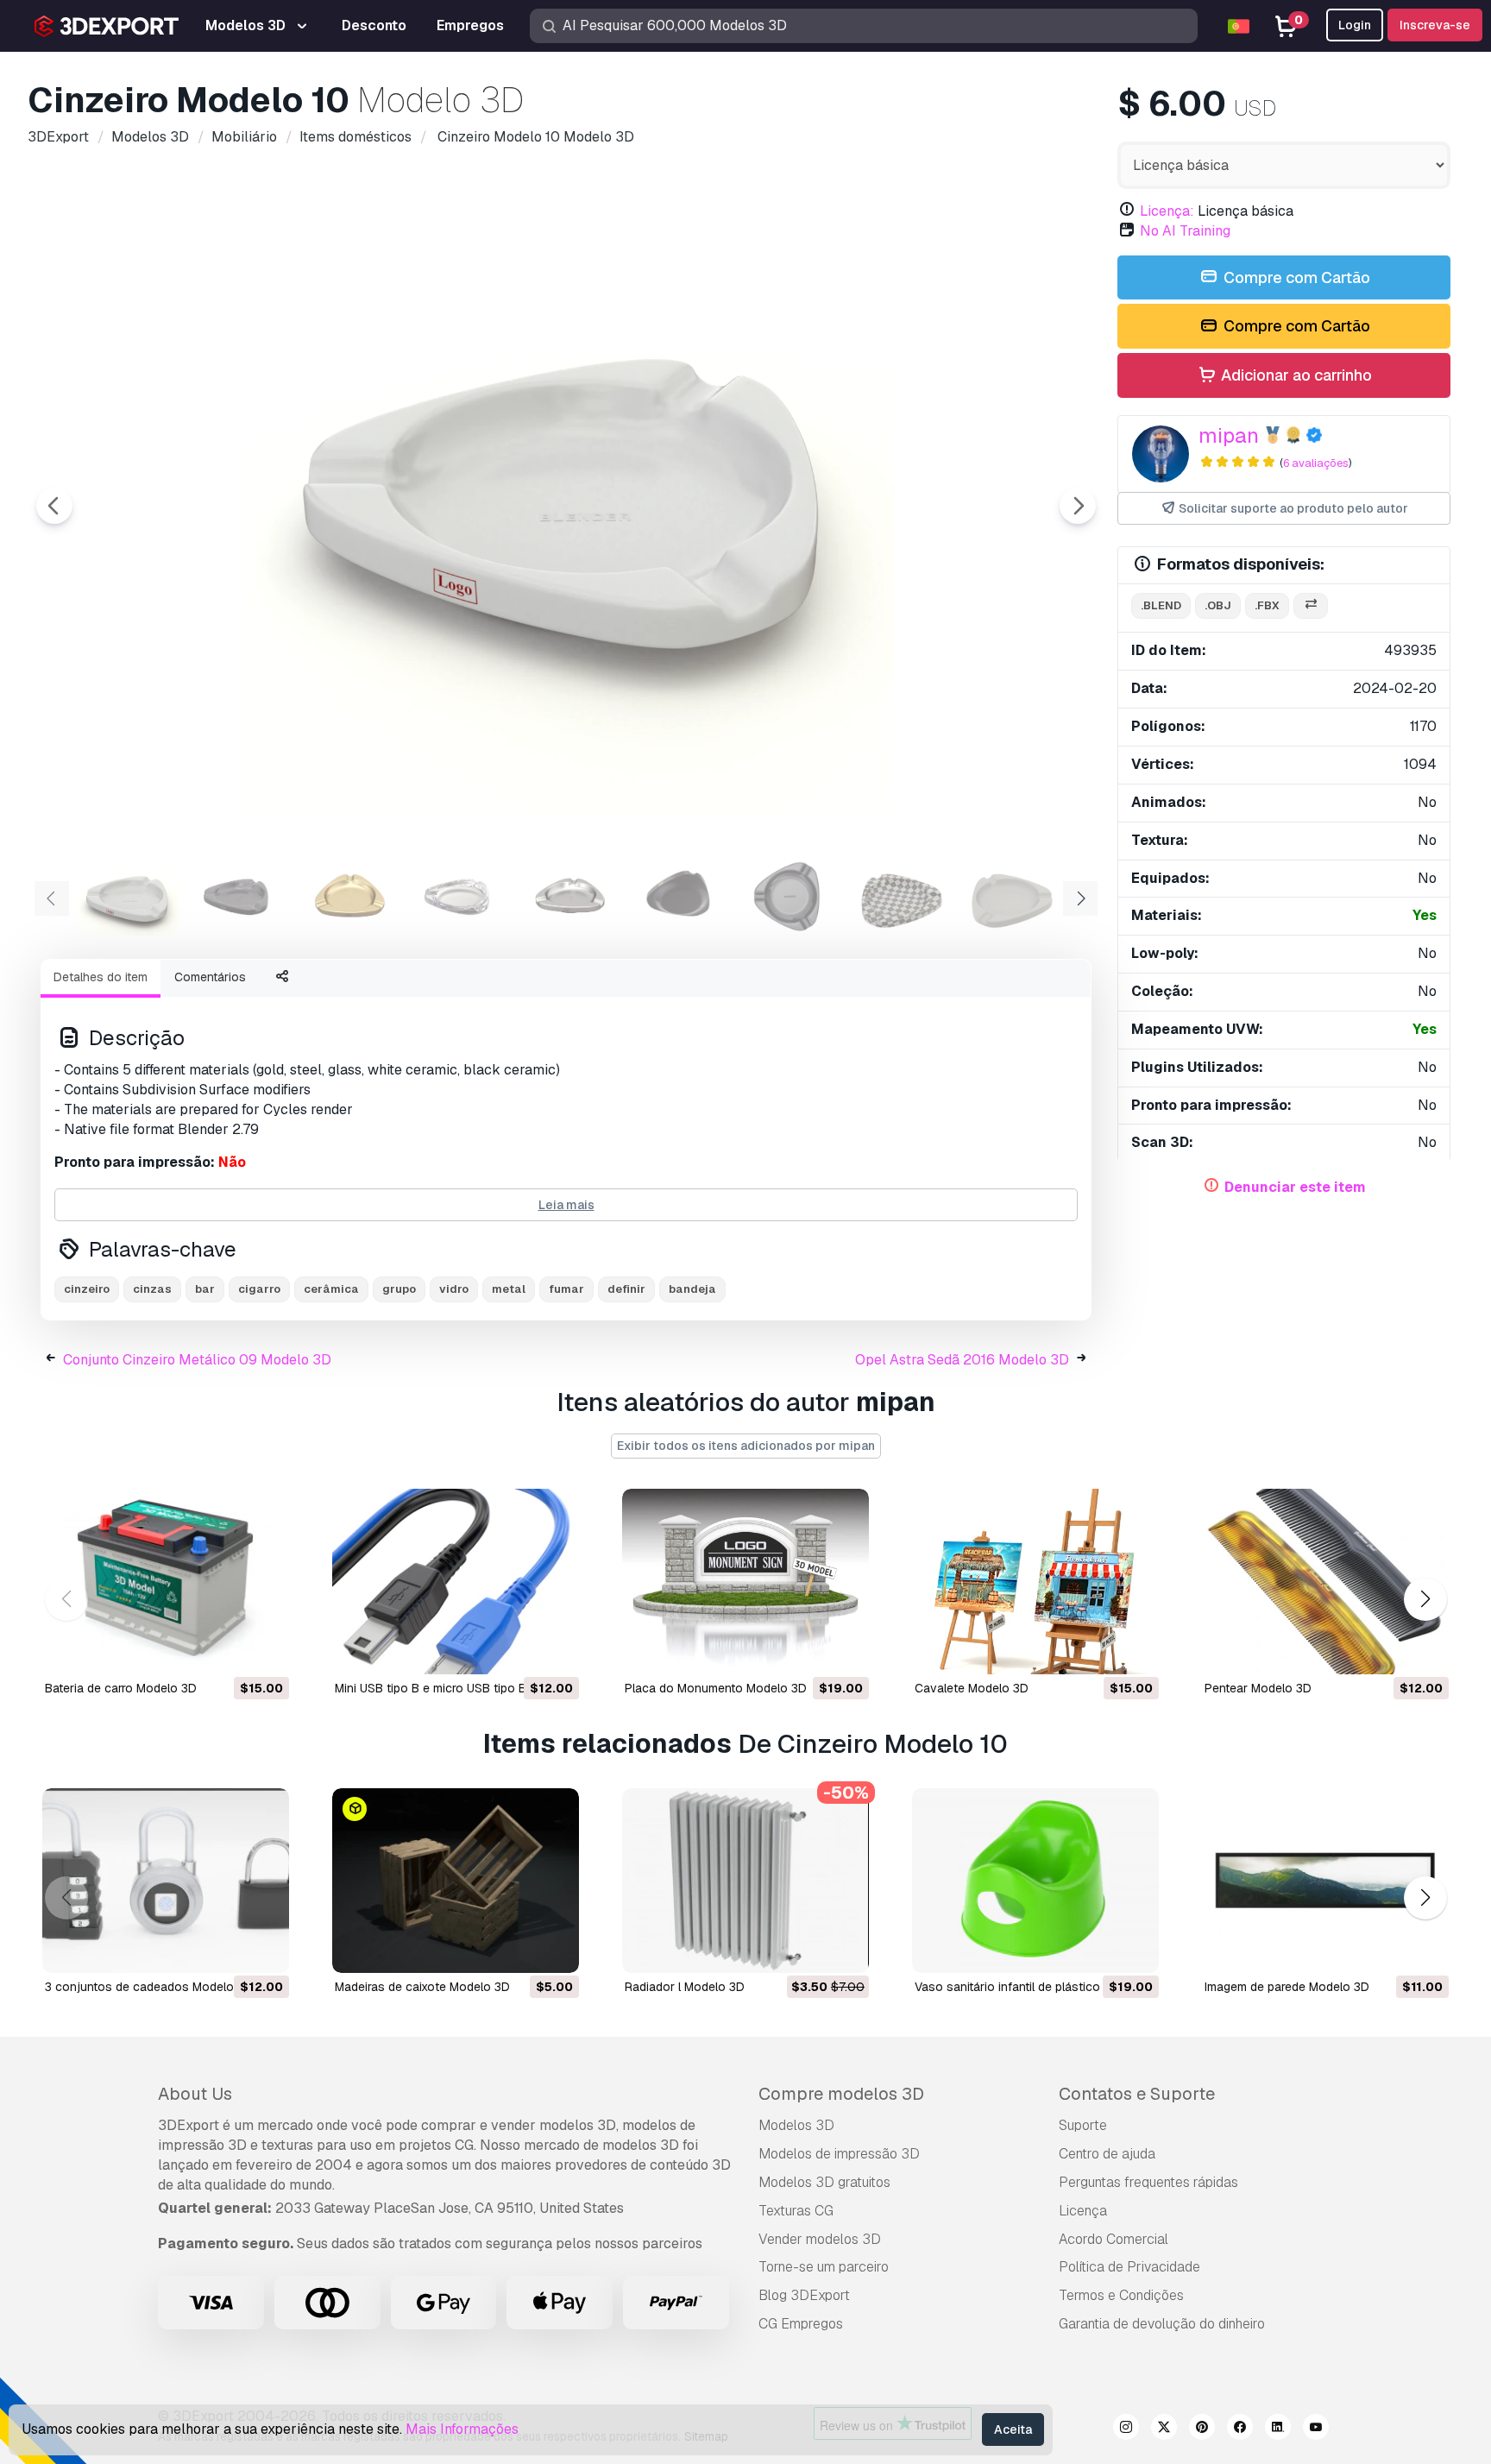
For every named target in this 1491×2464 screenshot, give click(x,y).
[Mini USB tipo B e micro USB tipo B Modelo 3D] (456, 1582)
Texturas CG (796, 2211)
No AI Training (1185, 231)
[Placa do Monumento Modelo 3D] (745, 1582)
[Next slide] (1078, 506)
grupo (399, 1289)
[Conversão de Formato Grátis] (1311, 606)
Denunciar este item (1295, 1187)
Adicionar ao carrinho (1295, 375)
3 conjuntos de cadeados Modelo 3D (149, 1987)
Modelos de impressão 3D (839, 2154)
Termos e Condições (1121, 2295)
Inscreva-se (1435, 25)
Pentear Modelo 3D (1258, 1688)
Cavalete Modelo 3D (972, 1688)
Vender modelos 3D (820, 2239)
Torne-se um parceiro (824, 2267)
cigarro (259, 1289)
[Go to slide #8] (901, 897)
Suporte (1083, 2125)
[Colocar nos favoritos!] (264, 1650)
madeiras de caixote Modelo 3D (422, 1987)
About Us (195, 2094)
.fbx (1267, 605)
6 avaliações (1316, 463)
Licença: (1167, 211)
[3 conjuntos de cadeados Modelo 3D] (166, 1881)
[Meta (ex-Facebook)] (1240, 2429)
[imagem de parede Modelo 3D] (1325, 1881)
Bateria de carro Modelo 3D (121, 1688)
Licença (1083, 2211)
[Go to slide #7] (790, 897)
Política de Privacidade (1129, 2267)
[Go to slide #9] (1011, 897)
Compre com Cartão (1295, 277)
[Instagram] (1126, 2429)
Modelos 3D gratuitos (824, 2182)
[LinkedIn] (1278, 2429)
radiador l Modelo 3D (685, 1987)
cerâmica (331, 1289)
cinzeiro (87, 1289)
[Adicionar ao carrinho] (229, 1650)
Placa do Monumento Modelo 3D (716, 1688)
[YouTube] (1316, 2429)
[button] (1425, 1599)
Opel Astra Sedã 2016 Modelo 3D (962, 1360)
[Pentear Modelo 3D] (1325, 1582)
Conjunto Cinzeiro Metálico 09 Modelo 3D (197, 1360)
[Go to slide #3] (349, 897)
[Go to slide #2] (238, 897)
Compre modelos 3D (841, 2094)
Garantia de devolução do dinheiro (1162, 2324)
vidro (454, 1289)
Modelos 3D (796, 2125)
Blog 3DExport (804, 2295)
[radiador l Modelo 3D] (745, 1881)
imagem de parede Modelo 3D (1287, 1987)
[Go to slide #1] (128, 897)
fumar (566, 1289)
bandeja (692, 1289)
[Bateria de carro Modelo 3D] (166, 1582)
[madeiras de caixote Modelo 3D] (456, 1881)
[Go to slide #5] (569, 897)
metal (509, 1289)
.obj (1218, 605)
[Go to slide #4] (459, 897)
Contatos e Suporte (1137, 2094)
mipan (1229, 435)
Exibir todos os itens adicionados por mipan (746, 1446)
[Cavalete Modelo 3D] (1035, 1582)
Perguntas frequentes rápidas (1148, 2182)
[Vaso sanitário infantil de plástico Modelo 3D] (1035, 1881)
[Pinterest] (1202, 2429)
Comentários (210, 977)
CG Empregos (801, 2324)
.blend (1161, 605)
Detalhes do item (101, 977)
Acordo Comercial (1114, 2239)
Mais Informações (462, 2429)
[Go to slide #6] (680, 897)
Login (1355, 25)
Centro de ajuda (1107, 2154)
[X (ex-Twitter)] (1164, 2429)
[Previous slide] (54, 506)
